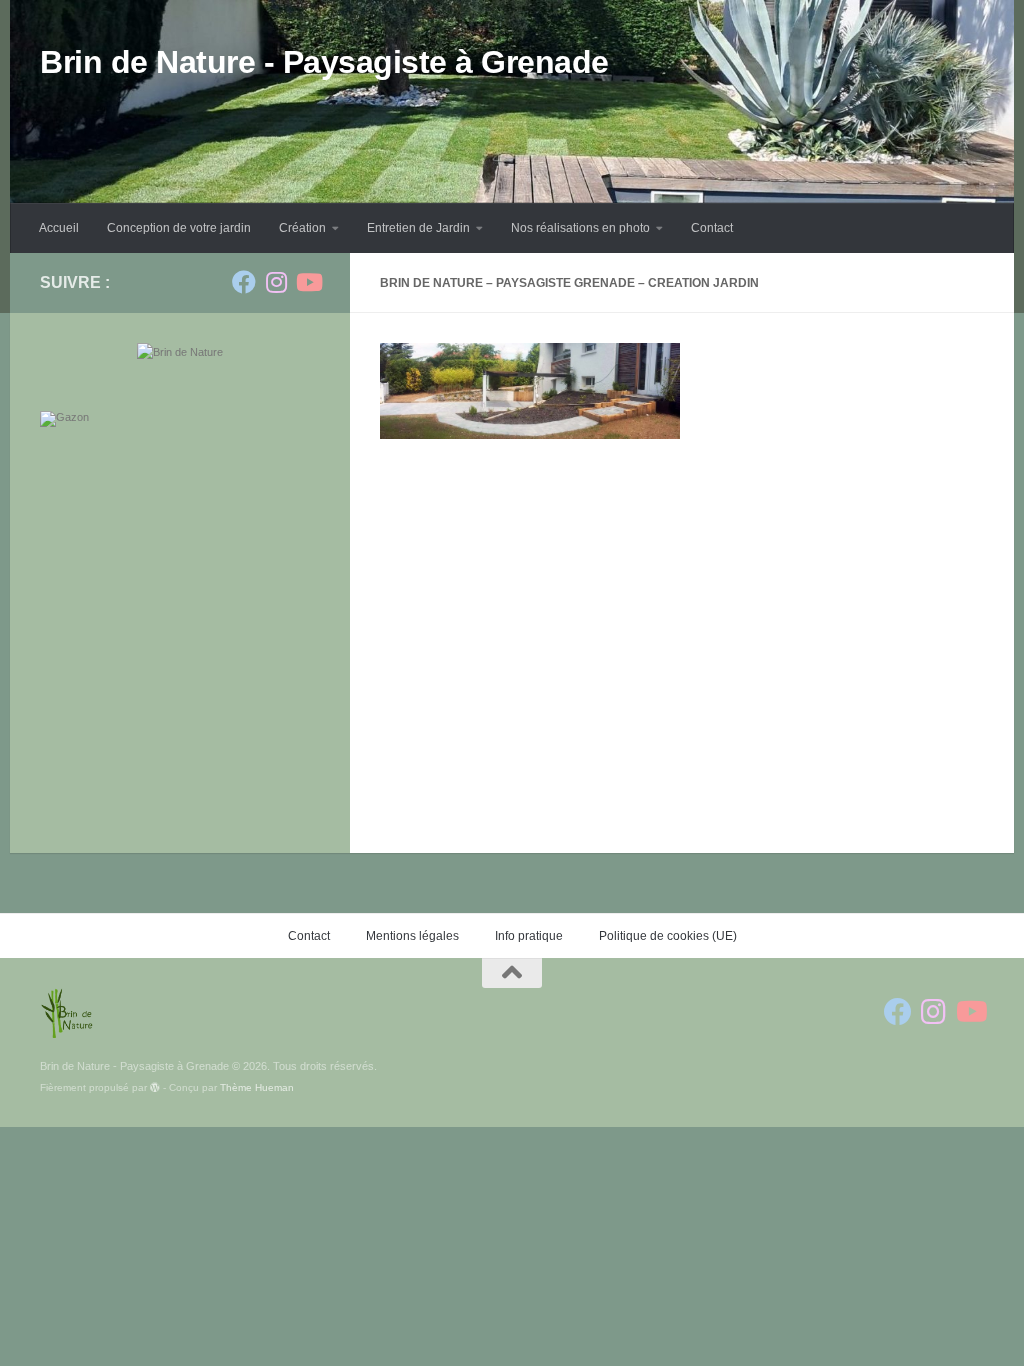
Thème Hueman (257, 1087)
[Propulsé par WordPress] (155, 1088)
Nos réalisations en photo (580, 228)
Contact (712, 228)
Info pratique (529, 936)
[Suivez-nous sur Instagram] (276, 282)
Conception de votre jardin (179, 228)
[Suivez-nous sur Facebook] (244, 282)
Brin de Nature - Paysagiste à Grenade (324, 62)
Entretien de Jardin (418, 228)
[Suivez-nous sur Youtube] (308, 282)
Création (302, 228)
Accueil (59, 228)
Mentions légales (412, 936)
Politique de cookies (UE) (668, 936)
